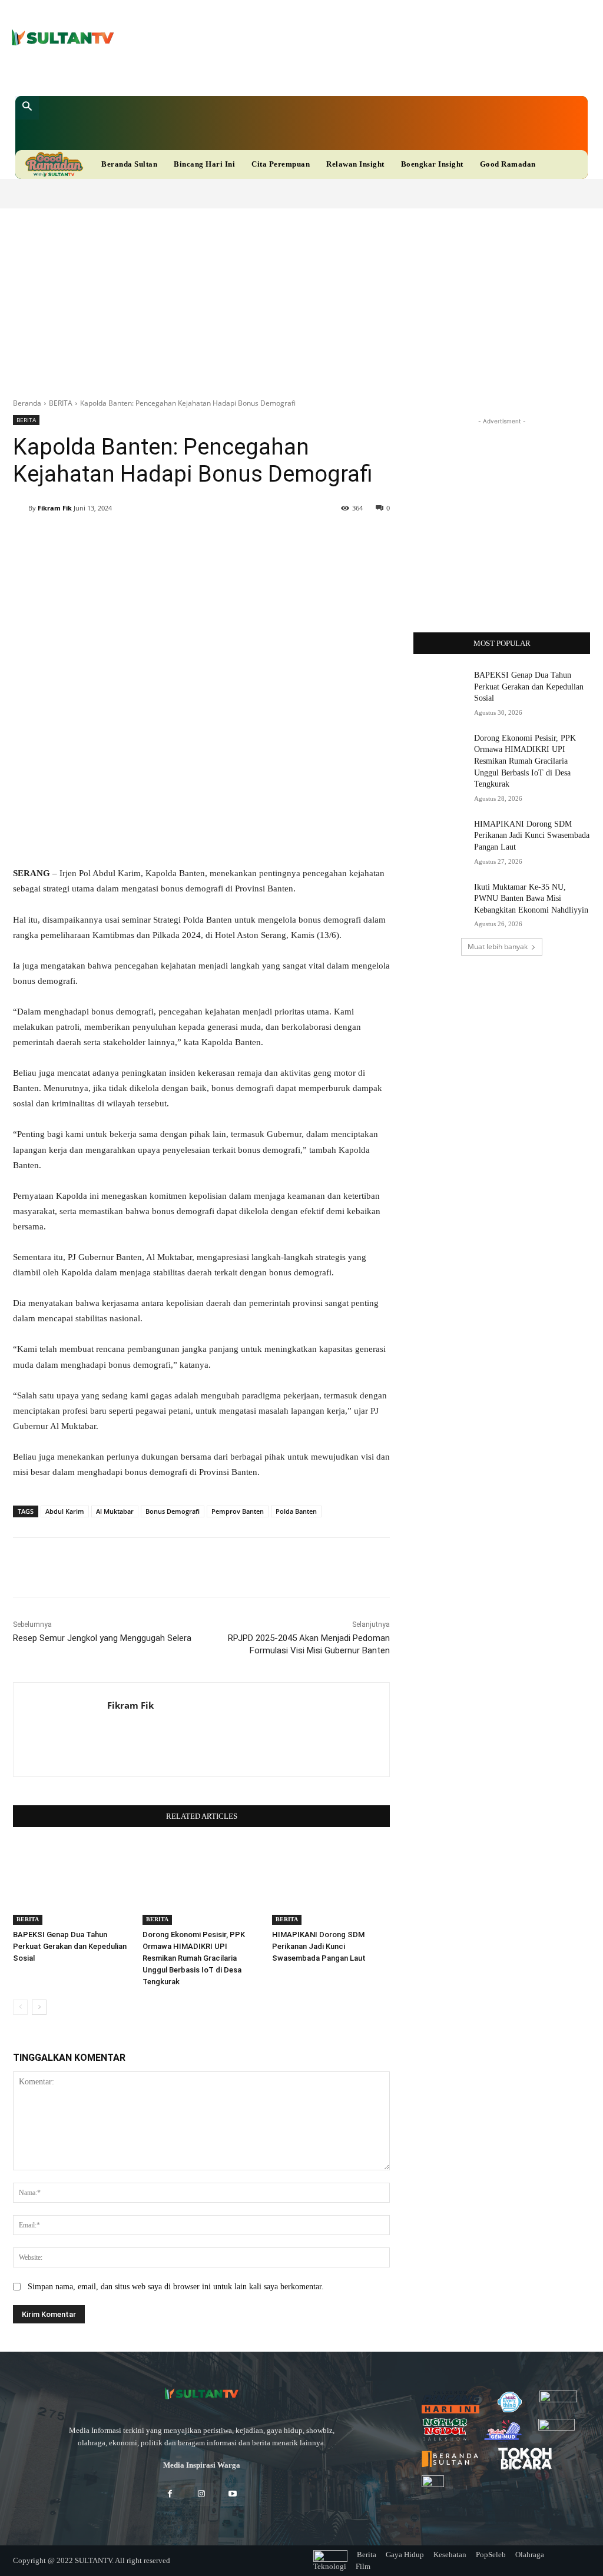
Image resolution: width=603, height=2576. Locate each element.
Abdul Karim (65, 1511)
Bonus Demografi (173, 1511)
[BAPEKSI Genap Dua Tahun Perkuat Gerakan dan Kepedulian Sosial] (72, 1884)
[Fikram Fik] (21, 508)
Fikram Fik (55, 508)
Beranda (27, 403)
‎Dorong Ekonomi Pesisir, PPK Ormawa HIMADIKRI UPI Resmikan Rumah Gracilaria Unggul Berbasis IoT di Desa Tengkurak (194, 1958)
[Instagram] (201, 2494)
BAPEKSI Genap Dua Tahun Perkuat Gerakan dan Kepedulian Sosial (70, 1946)
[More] (367, 538)
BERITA (61, 403)
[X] (265, 74)
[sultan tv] (201, 2394)
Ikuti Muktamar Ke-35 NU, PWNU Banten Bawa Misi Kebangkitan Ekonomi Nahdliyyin (531, 899)
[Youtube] (284, 74)
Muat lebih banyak (498, 946)
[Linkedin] (247, 74)
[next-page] (39, 2007)
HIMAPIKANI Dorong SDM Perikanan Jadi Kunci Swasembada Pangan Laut (319, 1946)
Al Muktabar (115, 1511)
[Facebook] (229, 74)
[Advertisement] (301, 297)
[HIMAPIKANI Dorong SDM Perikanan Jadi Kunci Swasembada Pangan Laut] (331, 1884)
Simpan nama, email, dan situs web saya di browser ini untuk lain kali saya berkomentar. (176, 2287)
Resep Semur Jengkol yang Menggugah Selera (102, 1638)
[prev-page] (20, 2007)
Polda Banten (296, 1511)
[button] (27, 108)
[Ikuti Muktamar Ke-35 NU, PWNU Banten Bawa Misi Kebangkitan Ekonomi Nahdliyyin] (440, 900)
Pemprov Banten (238, 1511)
